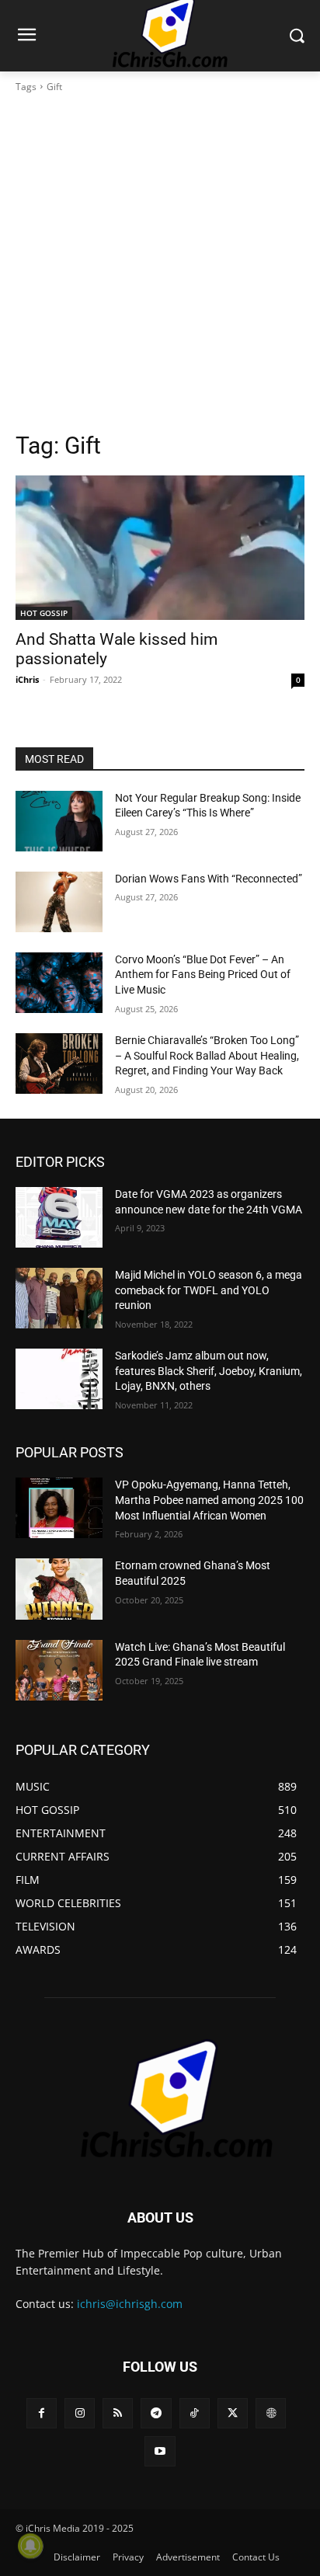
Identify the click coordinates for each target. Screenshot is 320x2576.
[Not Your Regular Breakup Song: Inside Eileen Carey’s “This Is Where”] (59, 821)
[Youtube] (160, 2451)
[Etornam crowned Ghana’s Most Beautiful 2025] (59, 1589)
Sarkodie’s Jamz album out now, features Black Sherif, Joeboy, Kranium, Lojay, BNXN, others (209, 1371)
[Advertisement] (160, 263)
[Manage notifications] (30, 2546)
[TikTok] (195, 2413)
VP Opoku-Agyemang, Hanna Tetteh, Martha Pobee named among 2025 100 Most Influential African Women (209, 1500)
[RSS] (118, 2413)
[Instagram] (80, 2413)
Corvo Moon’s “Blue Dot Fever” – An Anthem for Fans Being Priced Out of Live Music (203, 975)
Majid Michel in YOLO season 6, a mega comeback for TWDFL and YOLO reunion (209, 1290)
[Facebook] (42, 2413)
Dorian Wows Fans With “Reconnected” (209, 879)
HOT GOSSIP (44, 613)
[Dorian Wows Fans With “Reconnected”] (59, 902)
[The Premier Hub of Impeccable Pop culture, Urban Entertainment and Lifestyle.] (160, 2100)
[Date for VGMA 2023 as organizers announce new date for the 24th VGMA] (59, 1217)
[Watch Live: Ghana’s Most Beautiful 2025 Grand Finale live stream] (59, 1670)
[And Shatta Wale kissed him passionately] (160, 548)
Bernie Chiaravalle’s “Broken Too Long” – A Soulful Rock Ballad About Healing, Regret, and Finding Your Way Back (207, 1055)
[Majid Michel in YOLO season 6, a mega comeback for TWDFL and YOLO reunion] (59, 1298)
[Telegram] (156, 2413)
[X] (233, 2413)
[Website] (271, 2413)
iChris (27, 679)
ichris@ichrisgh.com (130, 2304)
